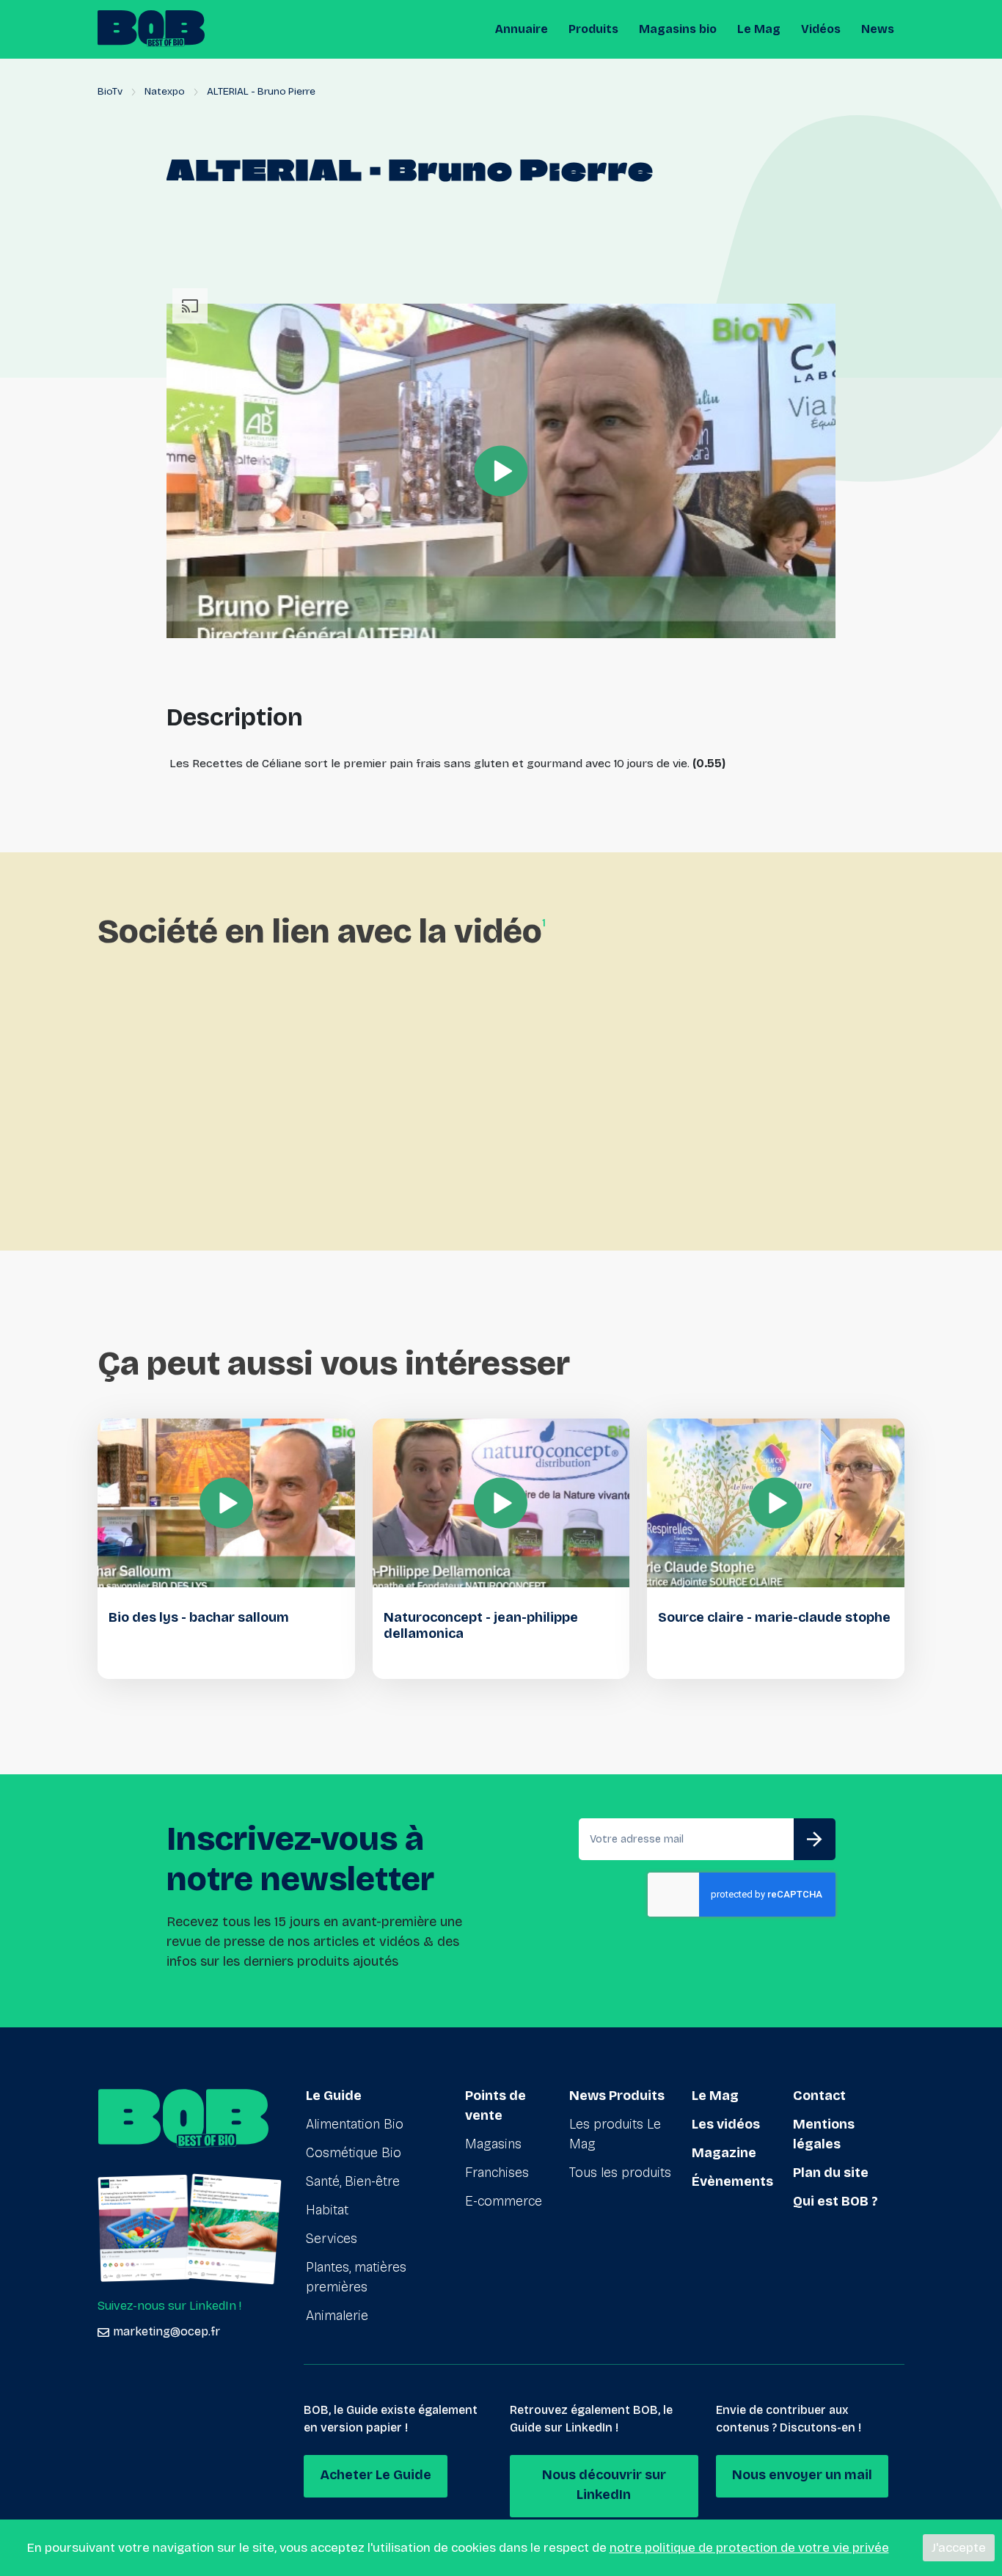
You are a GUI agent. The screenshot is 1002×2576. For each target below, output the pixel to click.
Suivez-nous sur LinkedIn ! (169, 2306)
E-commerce (504, 2201)
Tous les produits (620, 2173)
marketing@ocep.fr (167, 2331)
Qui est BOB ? (835, 2201)
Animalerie (337, 2316)
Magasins (493, 2144)
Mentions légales (824, 2134)
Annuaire (522, 29)
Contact (819, 2096)
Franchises (497, 2173)
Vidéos (821, 29)
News (878, 29)
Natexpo (165, 91)
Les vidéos (726, 2124)
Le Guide (334, 2096)
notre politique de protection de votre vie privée (749, 2548)
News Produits (617, 2096)
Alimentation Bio (355, 2124)
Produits (593, 29)
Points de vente (495, 2105)
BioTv (110, 91)
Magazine (724, 2153)
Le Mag (759, 29)
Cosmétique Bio (354, 2153)
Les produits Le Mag (615, 2134)
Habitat (327, 2210)
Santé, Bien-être (353, 2181)
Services (332, 2239)
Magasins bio (678, 29)
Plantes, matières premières (356, 2277)
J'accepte (959, 2548)
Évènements (732, 2181)
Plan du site (831, 2173)
